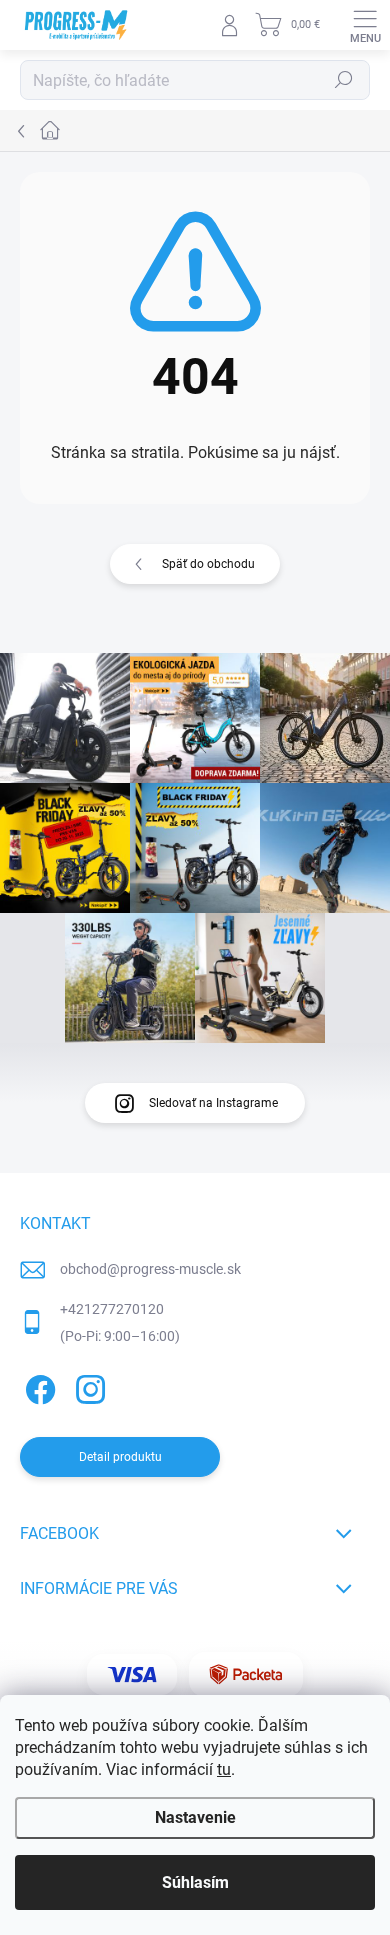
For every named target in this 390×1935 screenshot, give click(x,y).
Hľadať (344, 80)
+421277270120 (112, 1309)
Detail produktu (120, 1457)
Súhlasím (195, 1882)
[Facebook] (37, 1385)
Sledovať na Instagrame (213, 1103)
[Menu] (365, 25)
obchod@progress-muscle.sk (150, 1269)
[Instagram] (87, 1385)
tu (224, 1769)
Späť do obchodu (208, 564)
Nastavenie (195, 1817)
